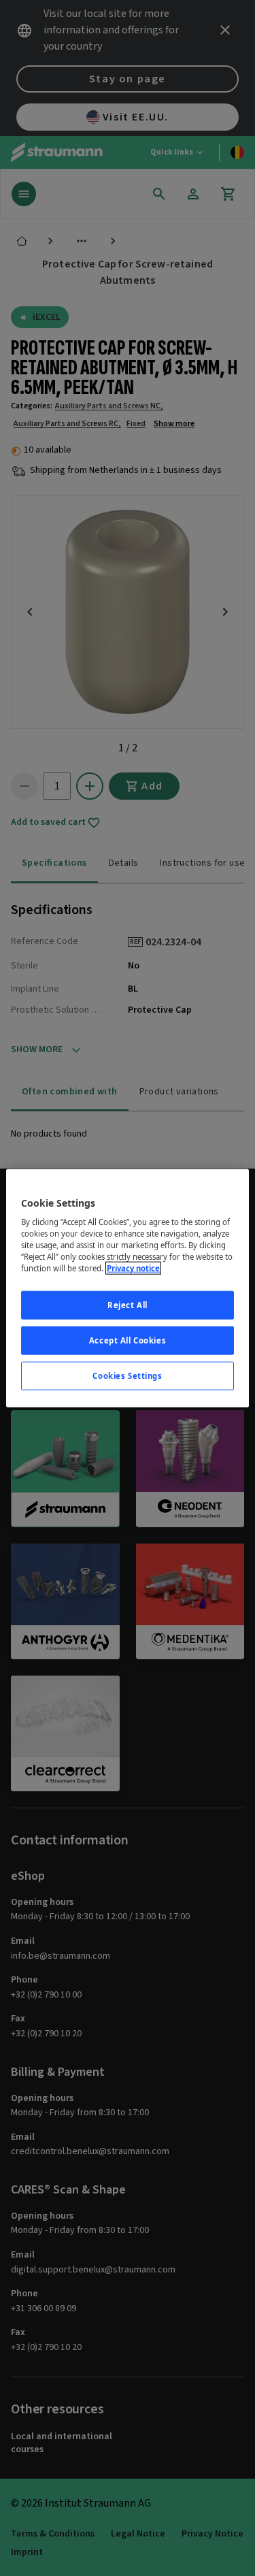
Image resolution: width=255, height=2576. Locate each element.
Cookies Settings (127, 1376)
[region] (127, 1288)
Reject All (128, 1305)
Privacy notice (133, 1268)
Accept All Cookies (128, 1340)
